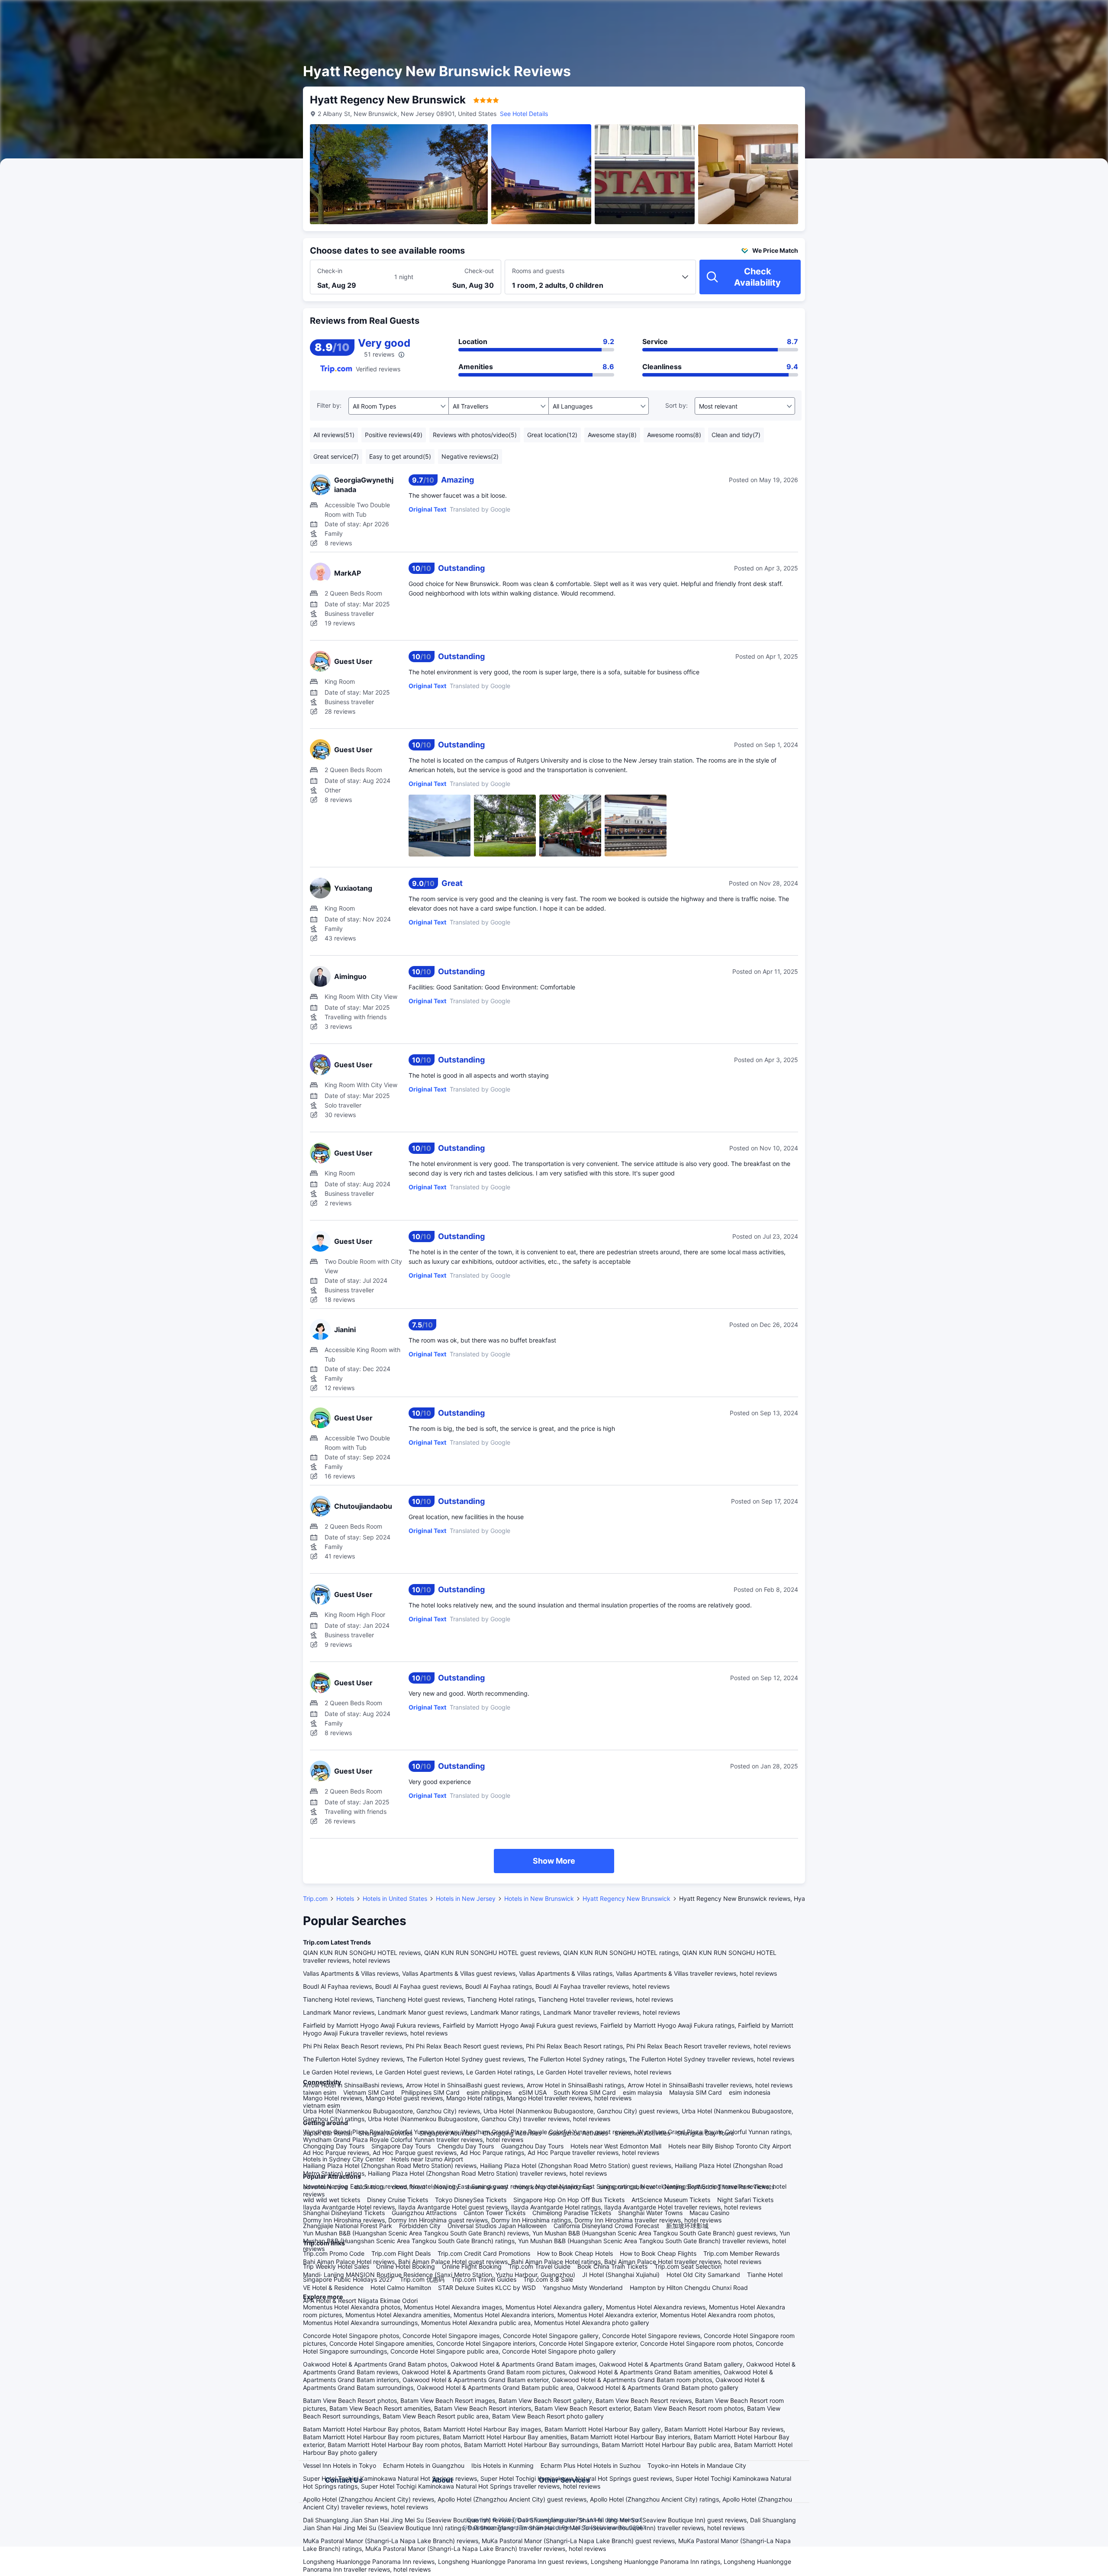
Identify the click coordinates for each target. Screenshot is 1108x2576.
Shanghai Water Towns (650, 2213)
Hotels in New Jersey (466, 1898)
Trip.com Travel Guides (484, 2279)
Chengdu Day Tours (466, 2146)
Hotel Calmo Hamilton (401, 2288)
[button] (910, 14)
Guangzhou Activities (578, 2133)
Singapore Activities (448, 2133)
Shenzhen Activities (642, 2133)
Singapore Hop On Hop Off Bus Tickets (569, 2200)
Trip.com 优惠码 (422, 2279)
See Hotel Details (524, 114)
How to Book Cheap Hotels (575, 2253)
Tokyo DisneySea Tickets (471, 2200)
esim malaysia (643, 2092)
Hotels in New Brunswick (539, 1898)
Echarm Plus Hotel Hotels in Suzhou (591, 2465)
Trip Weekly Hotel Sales (336, 2266)
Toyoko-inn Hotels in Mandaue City (697, 2465)
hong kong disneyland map (554, 2187)
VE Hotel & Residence (333, 2288)
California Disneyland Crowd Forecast (606, 2226)
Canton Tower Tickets (494, 2213)
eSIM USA (533, 2092)
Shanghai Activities (386, 2133)
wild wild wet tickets (332, 2200)
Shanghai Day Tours (705, 2133)
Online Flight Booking (472, 2266)
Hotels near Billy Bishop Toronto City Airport (730, 2146)
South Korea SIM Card (585, 2092)
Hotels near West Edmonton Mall (616, 2146)
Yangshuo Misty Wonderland (583, 2288)
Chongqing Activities (512, 2133)
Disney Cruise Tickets (398, 2200)
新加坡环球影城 (687, 2226)
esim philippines (489, 2092)
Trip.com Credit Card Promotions (484, 2253)
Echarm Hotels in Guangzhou (424, 2465)
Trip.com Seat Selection (688, 2266)
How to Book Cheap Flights (658, 2253)
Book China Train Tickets (612, 2266)
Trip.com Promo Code (334, 2253)
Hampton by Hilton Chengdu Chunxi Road (689, 2288)
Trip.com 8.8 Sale (548, 2279)
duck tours (370, 2187)
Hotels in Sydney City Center (344, 2159)
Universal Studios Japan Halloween (497, 2226)
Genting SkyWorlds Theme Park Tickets (718, 2187)
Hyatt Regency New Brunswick (626, 1898)
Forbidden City (420, 2226)
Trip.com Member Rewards (741, 2253)
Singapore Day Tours (401, 2146)
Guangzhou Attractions (424, 2213)
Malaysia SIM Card (696, 2092)
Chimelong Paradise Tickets (572, 2213)
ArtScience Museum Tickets (671, 2200)
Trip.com (315, 1898)
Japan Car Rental (327, 2133)
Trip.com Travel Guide (540, 2266)
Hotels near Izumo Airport (427, 2159)
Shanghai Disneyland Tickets (344, 2213)
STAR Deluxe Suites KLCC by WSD (487, 2288)
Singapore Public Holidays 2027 (348, 2279)
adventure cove (325, 2187)
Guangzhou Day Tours (532, 2146)
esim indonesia (750, 2092)
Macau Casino (709, 2213)
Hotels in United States (395, 1898)
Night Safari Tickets (745, 2200)
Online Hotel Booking (406, 2266)
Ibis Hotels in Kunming (502, 2465)
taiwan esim (320, 2092)
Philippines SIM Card (430, 2092)
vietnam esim (322, 2105)
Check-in (330, 271)
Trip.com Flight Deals (401, 2253)
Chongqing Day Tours (334, 2146)
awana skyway (487, 2187)
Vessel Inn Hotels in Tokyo (340, 2465)
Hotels (345, 1898)
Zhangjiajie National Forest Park (348, 2226)
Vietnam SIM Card (369, 2092)
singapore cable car (627, 2187)
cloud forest (409, 2187)
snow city (446, 2187)
